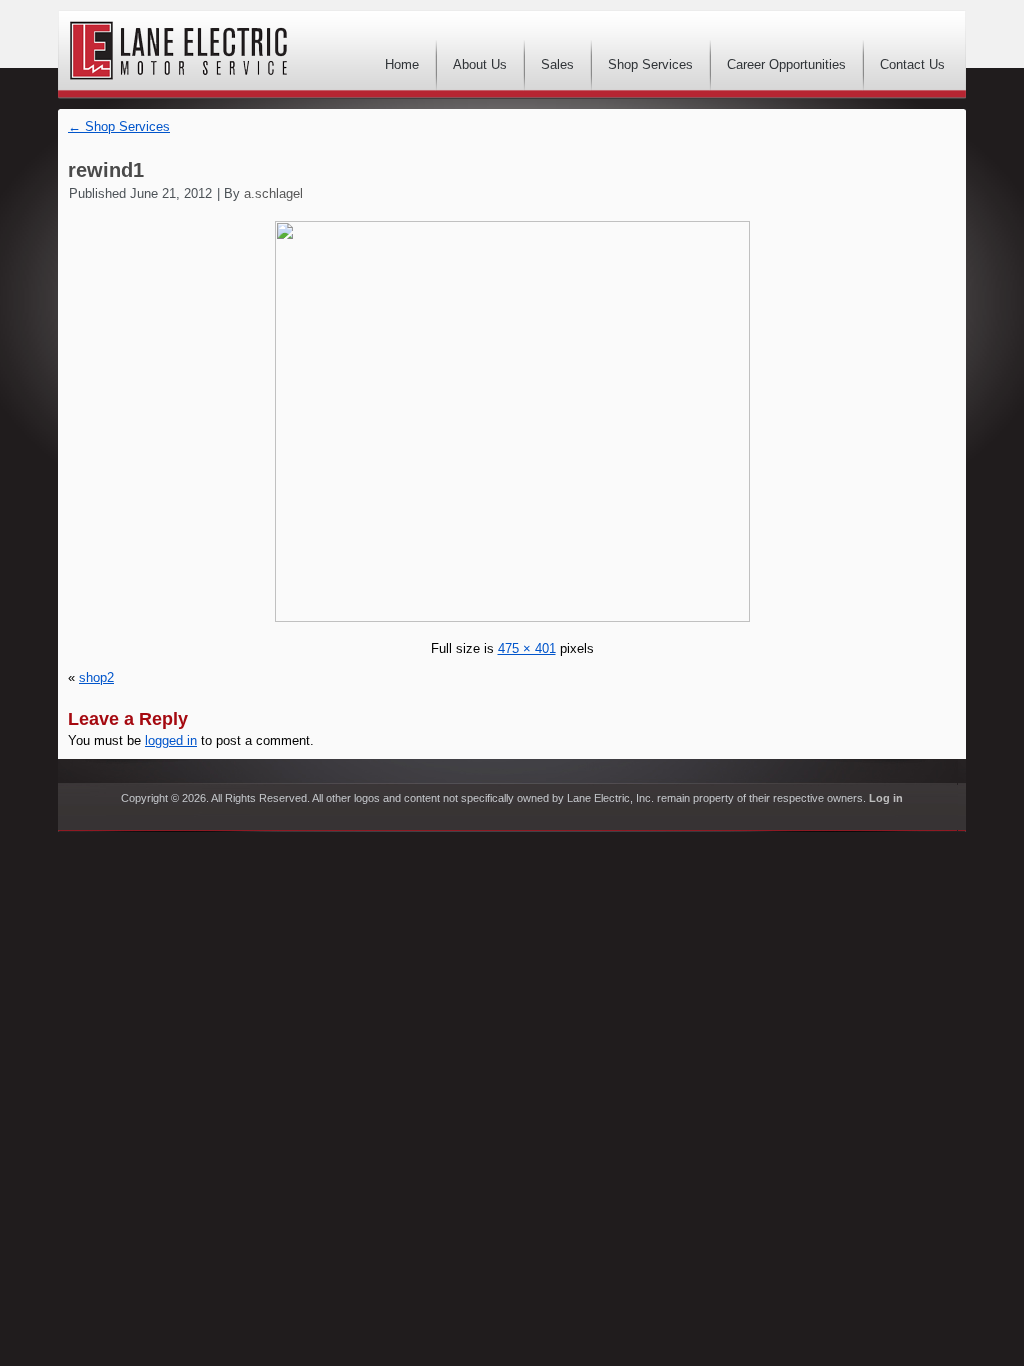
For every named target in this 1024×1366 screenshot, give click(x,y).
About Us (480, 64)
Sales (557, 64)
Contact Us (912, 64)
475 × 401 (527, 648)
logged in (171, 740)
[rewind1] (512, 617)
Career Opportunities (786, 64)
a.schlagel (273, 193)
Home (402, 64)
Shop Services (650, 64)
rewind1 (106, 170)
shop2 (96, 677)
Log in (886, 798)
